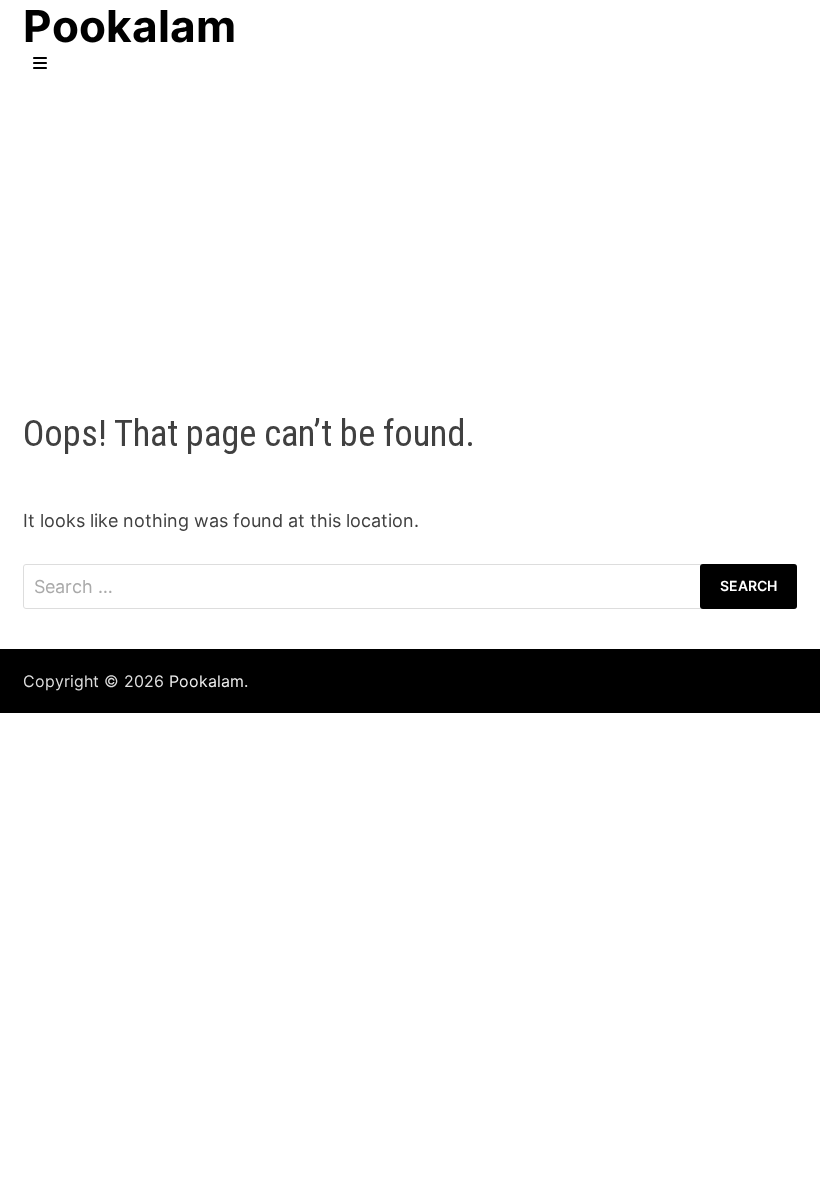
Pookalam (206, 681)
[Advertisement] (410, 223)
